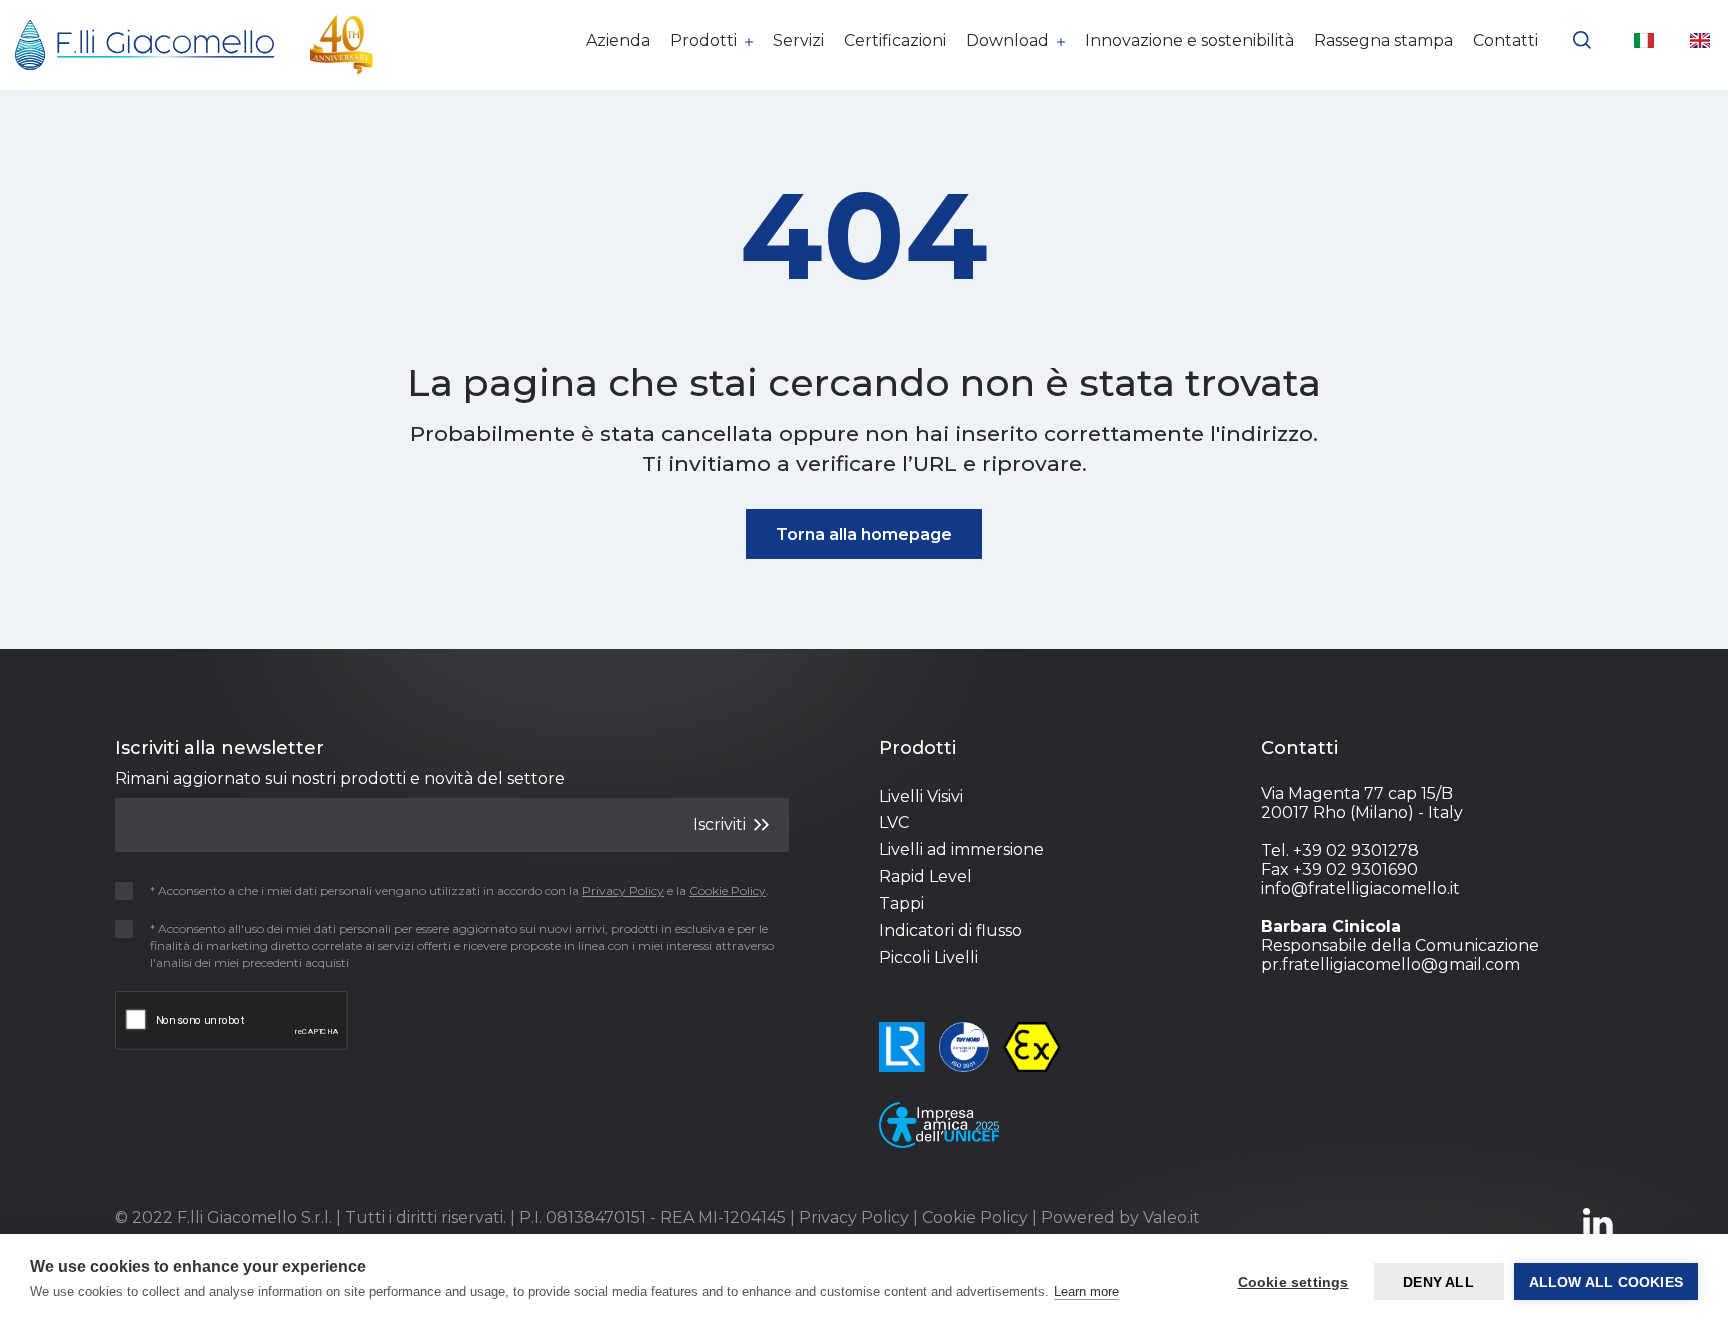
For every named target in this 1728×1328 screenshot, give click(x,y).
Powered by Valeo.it (1120, 1217)
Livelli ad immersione (961, 849)
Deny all (1438, 1282)
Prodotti (705, 40)
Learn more (1086, 1291)
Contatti (1505, 40)
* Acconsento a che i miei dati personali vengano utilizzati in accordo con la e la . (459, 890)
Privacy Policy (854, 1217)
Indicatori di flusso (950, 930)
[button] (1582, 37)
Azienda (618, 40)
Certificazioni (895, 40)
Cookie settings (1293, 1282)
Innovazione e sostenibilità (1189, 40)
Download (1009, 40)
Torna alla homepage (864, 534)
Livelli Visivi (921, 796)
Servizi (798, 40)
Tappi (901, 903)
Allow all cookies (1606, 1282)
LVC (894, 822)
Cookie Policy (975, 1217)
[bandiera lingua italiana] (1644, 40)
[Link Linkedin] (1598, 1232)
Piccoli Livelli (928, 957)
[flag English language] (1700, 40)
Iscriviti (721, 824)
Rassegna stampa (1383, 40)
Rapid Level (925, 876)
